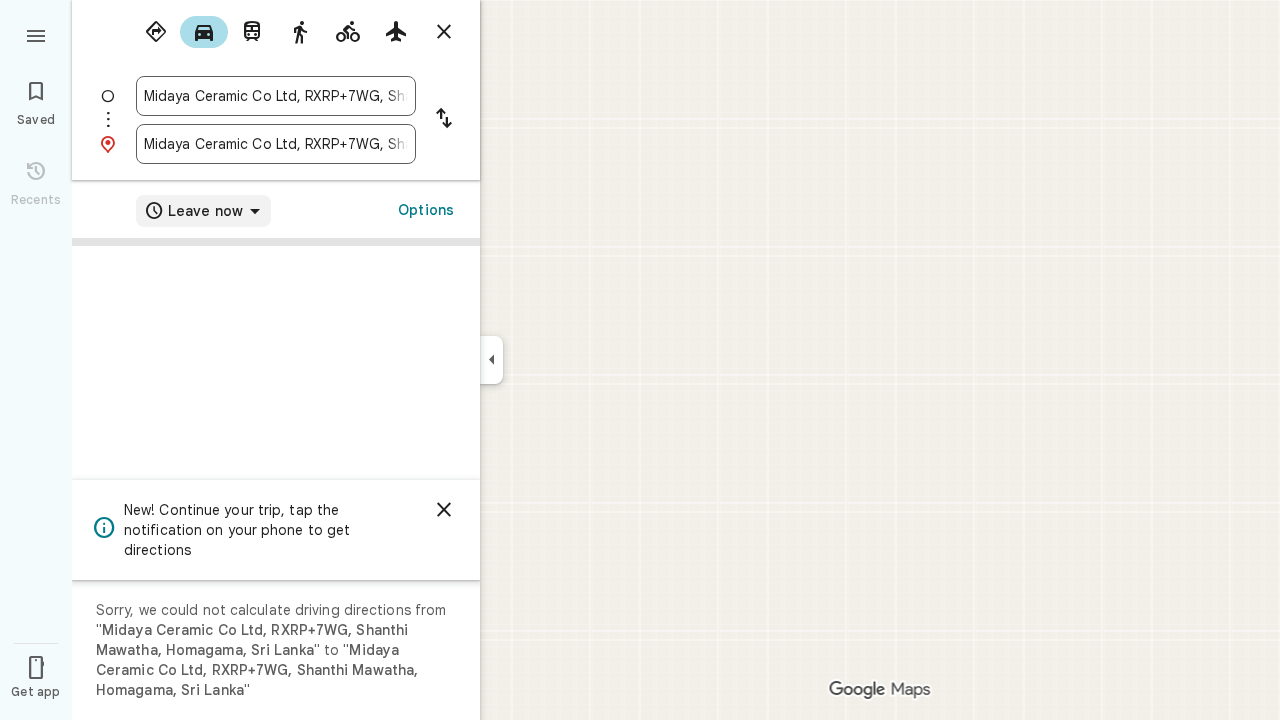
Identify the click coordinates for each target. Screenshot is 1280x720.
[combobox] (276, 96)
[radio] (156, 32)
